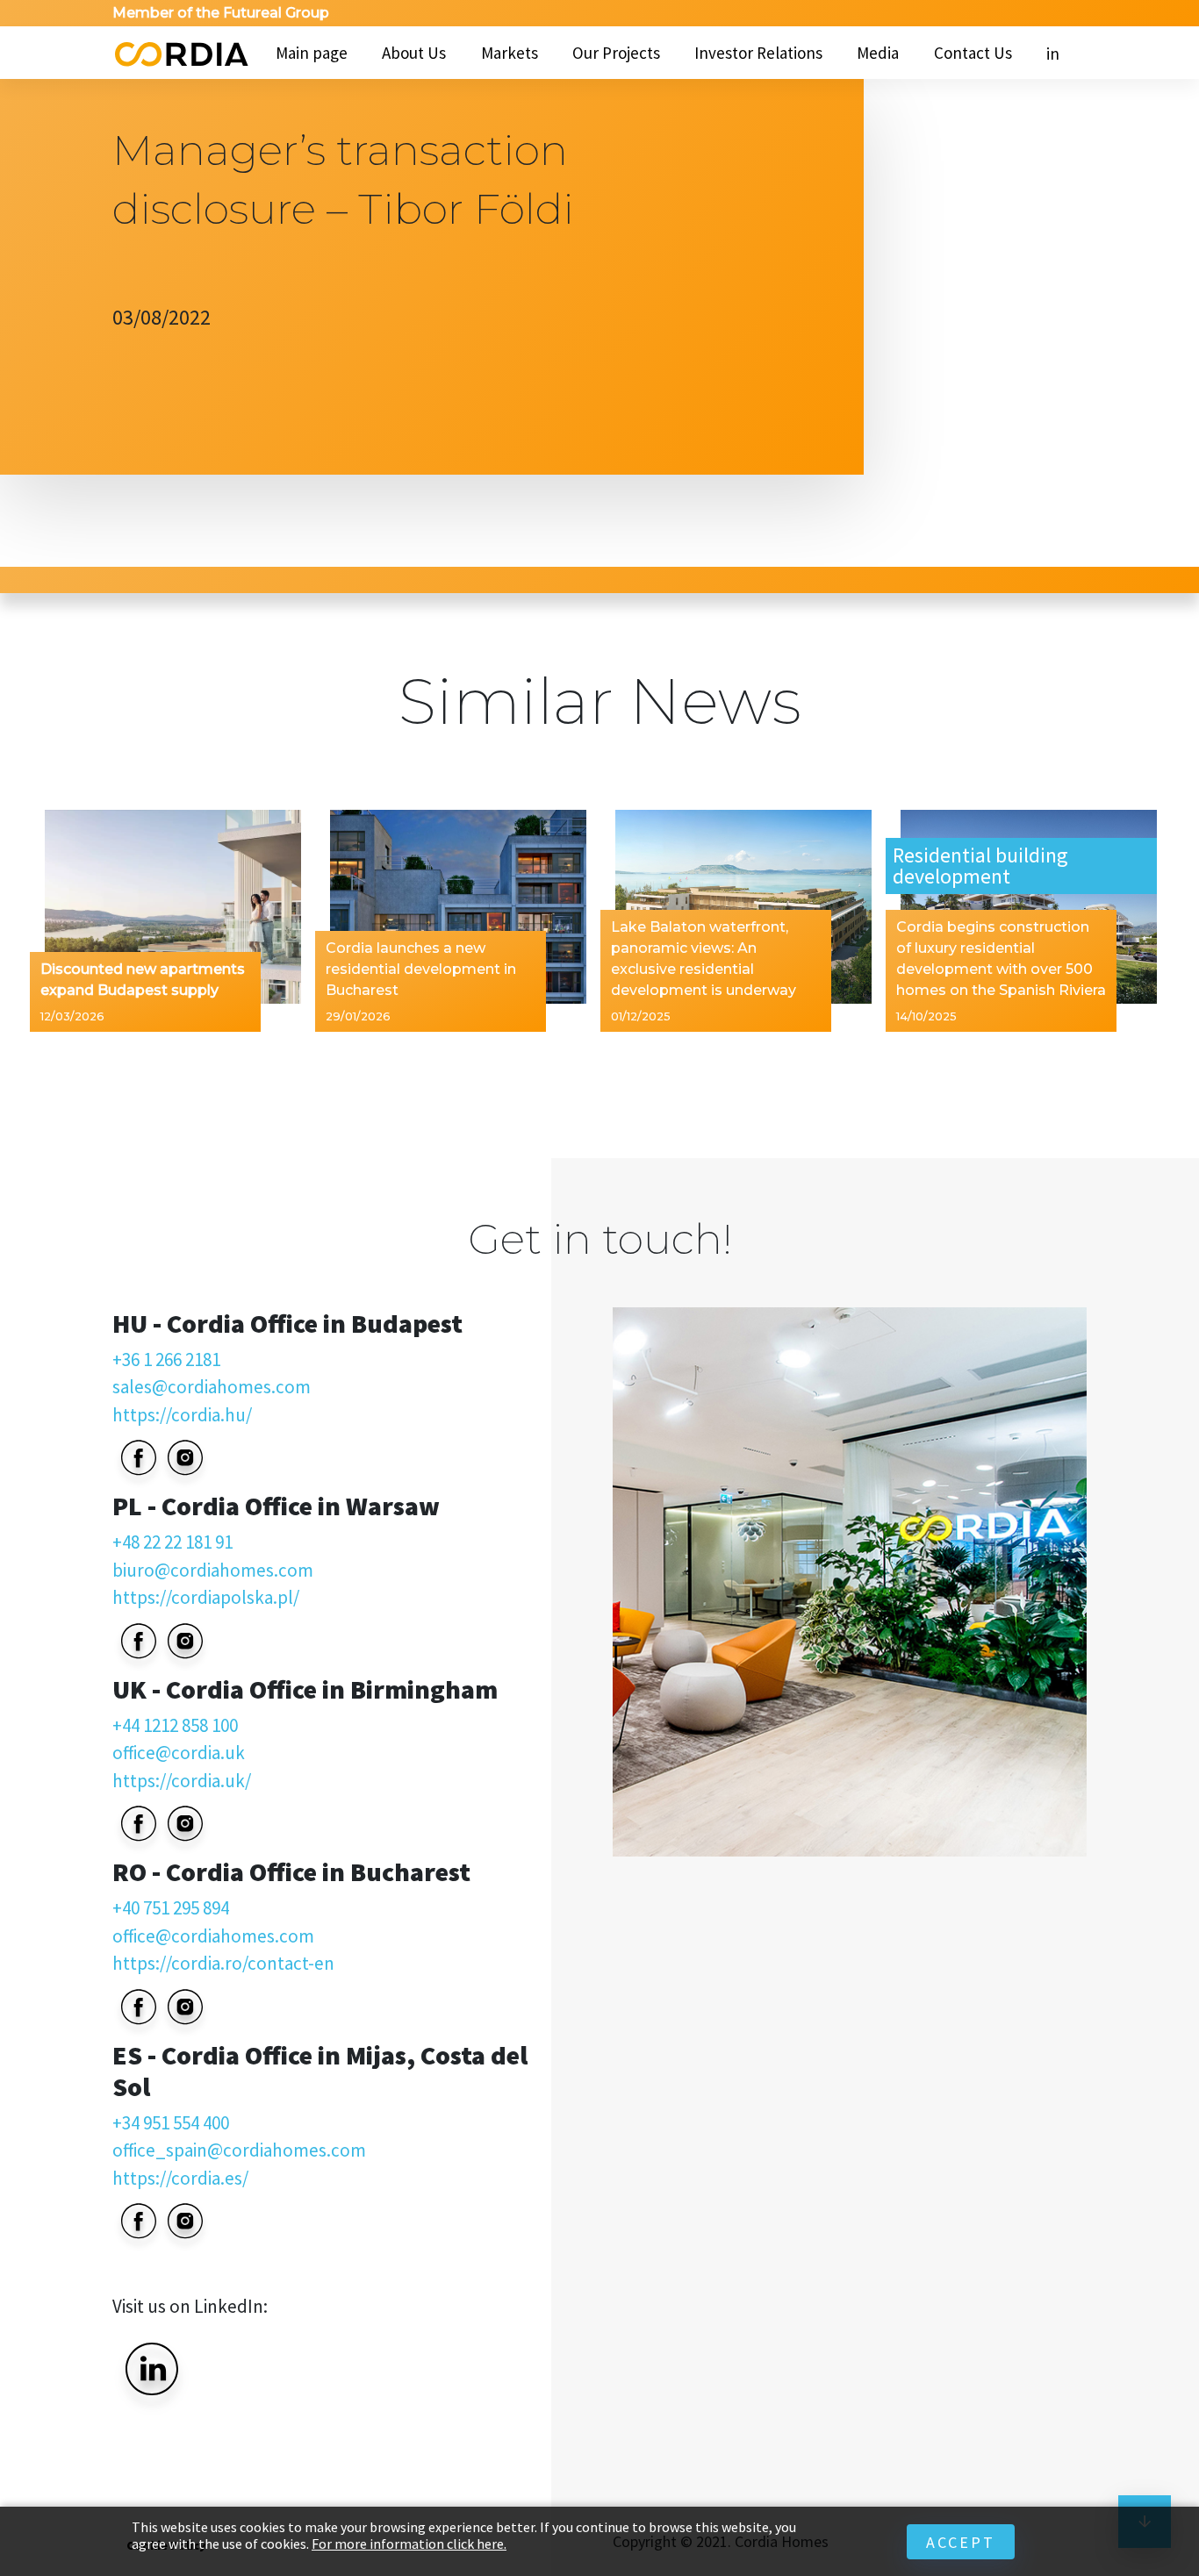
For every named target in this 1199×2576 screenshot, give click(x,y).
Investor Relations (758, 53)
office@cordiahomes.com (213, 1936)
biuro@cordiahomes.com (213, 1570)
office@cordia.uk (179, 1753)
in (1053, 54)
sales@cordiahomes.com (212, 1387)
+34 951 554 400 (171, 2123)
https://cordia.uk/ (182, 1781)
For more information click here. (409, 2544)
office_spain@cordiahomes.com (239, 2150)
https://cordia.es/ (180, 2178)
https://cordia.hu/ (182, 1415)
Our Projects (616, 53)
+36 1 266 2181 (166, 1360)
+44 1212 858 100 (175, 1725)
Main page (312, 53)
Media (878, 53)
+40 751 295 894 (171, 1908)
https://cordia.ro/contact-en (223, 1963)
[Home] (180, 53)
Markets (510, 53)
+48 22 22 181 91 (172, 1542)
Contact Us (973, 53)
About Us (414, 53)
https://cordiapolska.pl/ (206, 1597)
